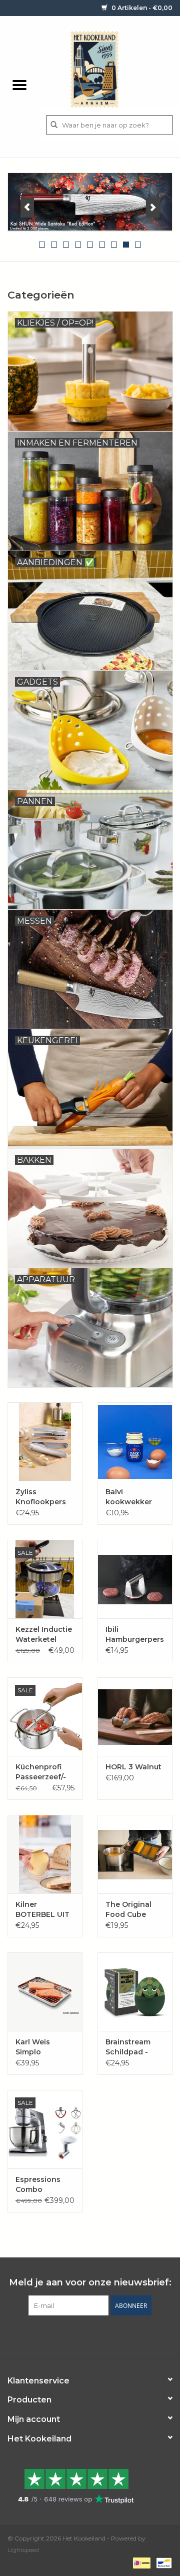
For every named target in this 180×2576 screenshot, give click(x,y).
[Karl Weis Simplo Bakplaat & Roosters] (45, 1992)
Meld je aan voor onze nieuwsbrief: (90, 2283)
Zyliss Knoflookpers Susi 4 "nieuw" (42, 1497)
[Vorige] (27, 208)
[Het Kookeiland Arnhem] (109, 69)
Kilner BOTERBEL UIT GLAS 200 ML (42, 1910)
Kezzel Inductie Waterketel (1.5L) (44, 1635)
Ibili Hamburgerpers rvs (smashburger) (135, 1635)
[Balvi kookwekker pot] (135, 1442)
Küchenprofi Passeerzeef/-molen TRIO (41, 1772)
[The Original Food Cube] (135, 1854)
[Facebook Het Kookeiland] (63, 2336)
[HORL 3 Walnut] (135, 1717)
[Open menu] (19, 85)
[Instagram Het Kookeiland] (117, 2336)
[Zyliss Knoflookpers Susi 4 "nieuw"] (45, 1442)
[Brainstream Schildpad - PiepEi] (135, 1992)
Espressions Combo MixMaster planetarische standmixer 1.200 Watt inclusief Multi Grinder (41, 2185)
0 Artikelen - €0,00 (141, 8)
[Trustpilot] (90, 2486)
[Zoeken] (54, 125)
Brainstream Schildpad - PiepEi (128, 2047)
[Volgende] (153, 208)
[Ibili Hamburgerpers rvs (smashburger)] (135, 1579)
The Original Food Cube (128, 1909)
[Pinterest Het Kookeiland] (81, 2336)
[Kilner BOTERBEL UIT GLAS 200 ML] (45, 1854)
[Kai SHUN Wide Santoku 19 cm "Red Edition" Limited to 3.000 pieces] (90, 202)
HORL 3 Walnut (133, 1767)
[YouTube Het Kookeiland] (99, 2336)
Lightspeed (23, 2550)
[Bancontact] (162, 2562)
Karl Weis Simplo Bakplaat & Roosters (35, 2047)
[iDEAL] (140, 2562)
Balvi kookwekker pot (129, 1497)
